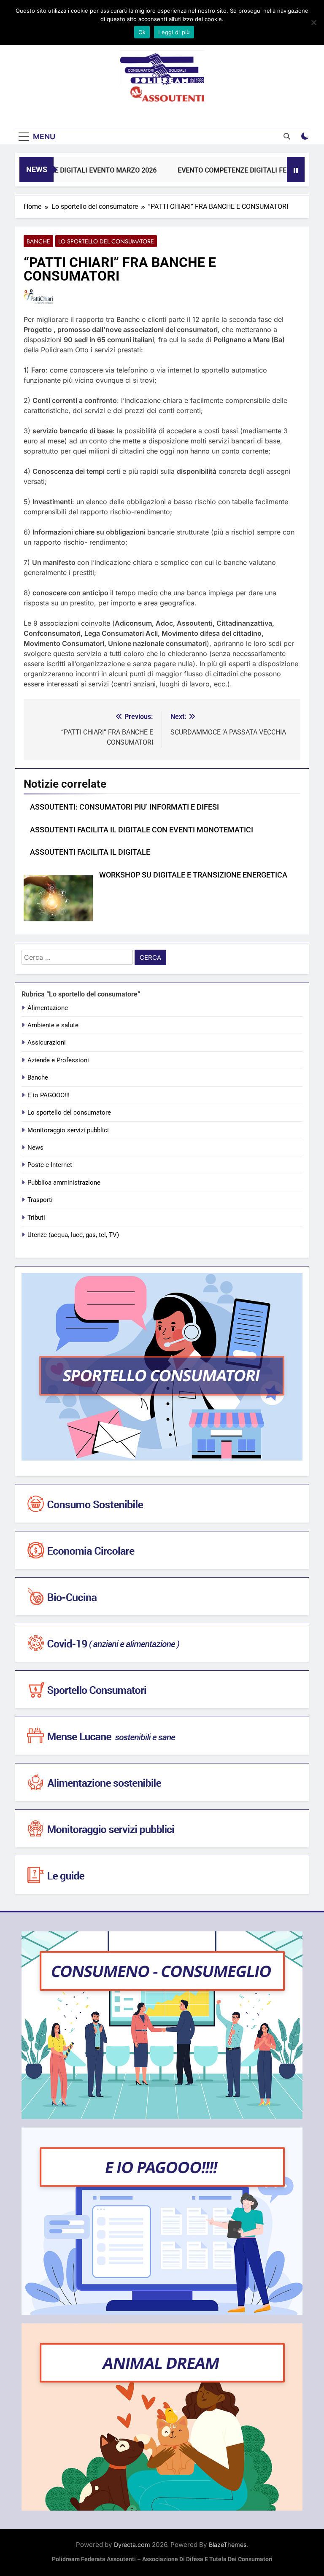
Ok (142, 32)
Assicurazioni (47, 1042)
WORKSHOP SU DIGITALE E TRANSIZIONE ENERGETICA (193, 875)
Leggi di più (174, 32)
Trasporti (40, 1200)
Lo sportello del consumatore (106, 241)
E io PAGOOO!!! (49, 1095)
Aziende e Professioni (58, 1060)
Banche (38, 241)
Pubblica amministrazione (64, 1183)
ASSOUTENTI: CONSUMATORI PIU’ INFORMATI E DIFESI (124, 807)
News (35, 1148)
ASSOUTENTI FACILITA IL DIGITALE (90, 852)
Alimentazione (48, 1008)
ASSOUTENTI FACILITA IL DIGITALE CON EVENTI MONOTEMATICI (142, 830)
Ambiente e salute (53, 1025)
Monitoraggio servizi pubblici (68, 1130)
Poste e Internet (50, 1165)
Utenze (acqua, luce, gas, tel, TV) (73, 1235)
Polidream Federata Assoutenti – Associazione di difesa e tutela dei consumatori (162, 2559)
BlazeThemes (228, 2545)
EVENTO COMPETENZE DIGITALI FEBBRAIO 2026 (234, 170)
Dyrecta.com (132, 2545)
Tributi (36, 1218)
